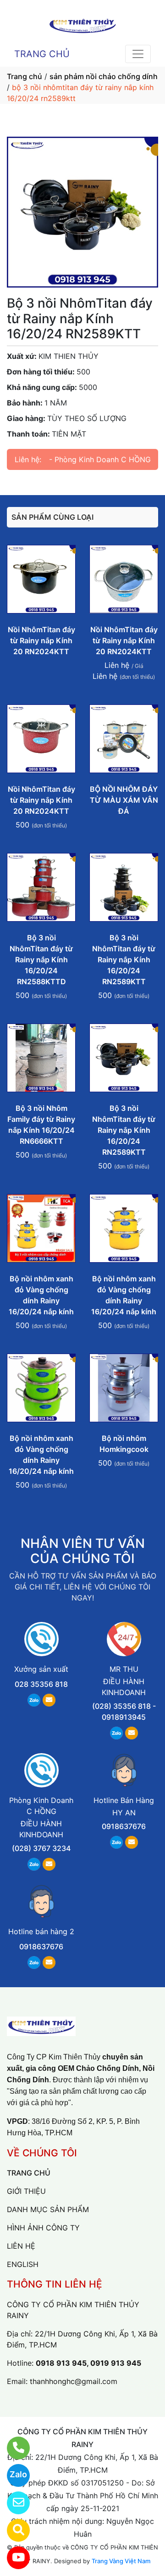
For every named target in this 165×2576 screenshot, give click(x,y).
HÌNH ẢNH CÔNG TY (43, 2228)
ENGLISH (23, 2264)
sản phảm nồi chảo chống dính (104, 76)
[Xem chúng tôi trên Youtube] (13, 2558)
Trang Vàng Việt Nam (121, 2561)
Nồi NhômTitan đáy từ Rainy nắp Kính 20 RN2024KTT (41, 640)
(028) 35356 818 (121, 1706)
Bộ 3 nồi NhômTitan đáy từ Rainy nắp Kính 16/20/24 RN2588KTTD (41, 960)
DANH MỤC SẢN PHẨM (48, 2209)
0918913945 (124, 1717)
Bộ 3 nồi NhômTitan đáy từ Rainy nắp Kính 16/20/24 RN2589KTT (124, 960)
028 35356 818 (41, 1684)
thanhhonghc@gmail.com (74, 2381)
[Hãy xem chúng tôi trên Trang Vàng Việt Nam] (13, 2530)
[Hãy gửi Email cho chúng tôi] (13, 2503)
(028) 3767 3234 (41, 1848)
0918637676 (124, 1826)
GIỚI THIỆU (26, 2191)
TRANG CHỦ (42, 54)
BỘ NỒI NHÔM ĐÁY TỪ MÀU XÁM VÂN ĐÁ (124, 800)
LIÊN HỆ (21, 2246)
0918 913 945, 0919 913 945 (88, 2363)
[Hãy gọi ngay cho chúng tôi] (13, 2448)
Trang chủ (25, 76)
